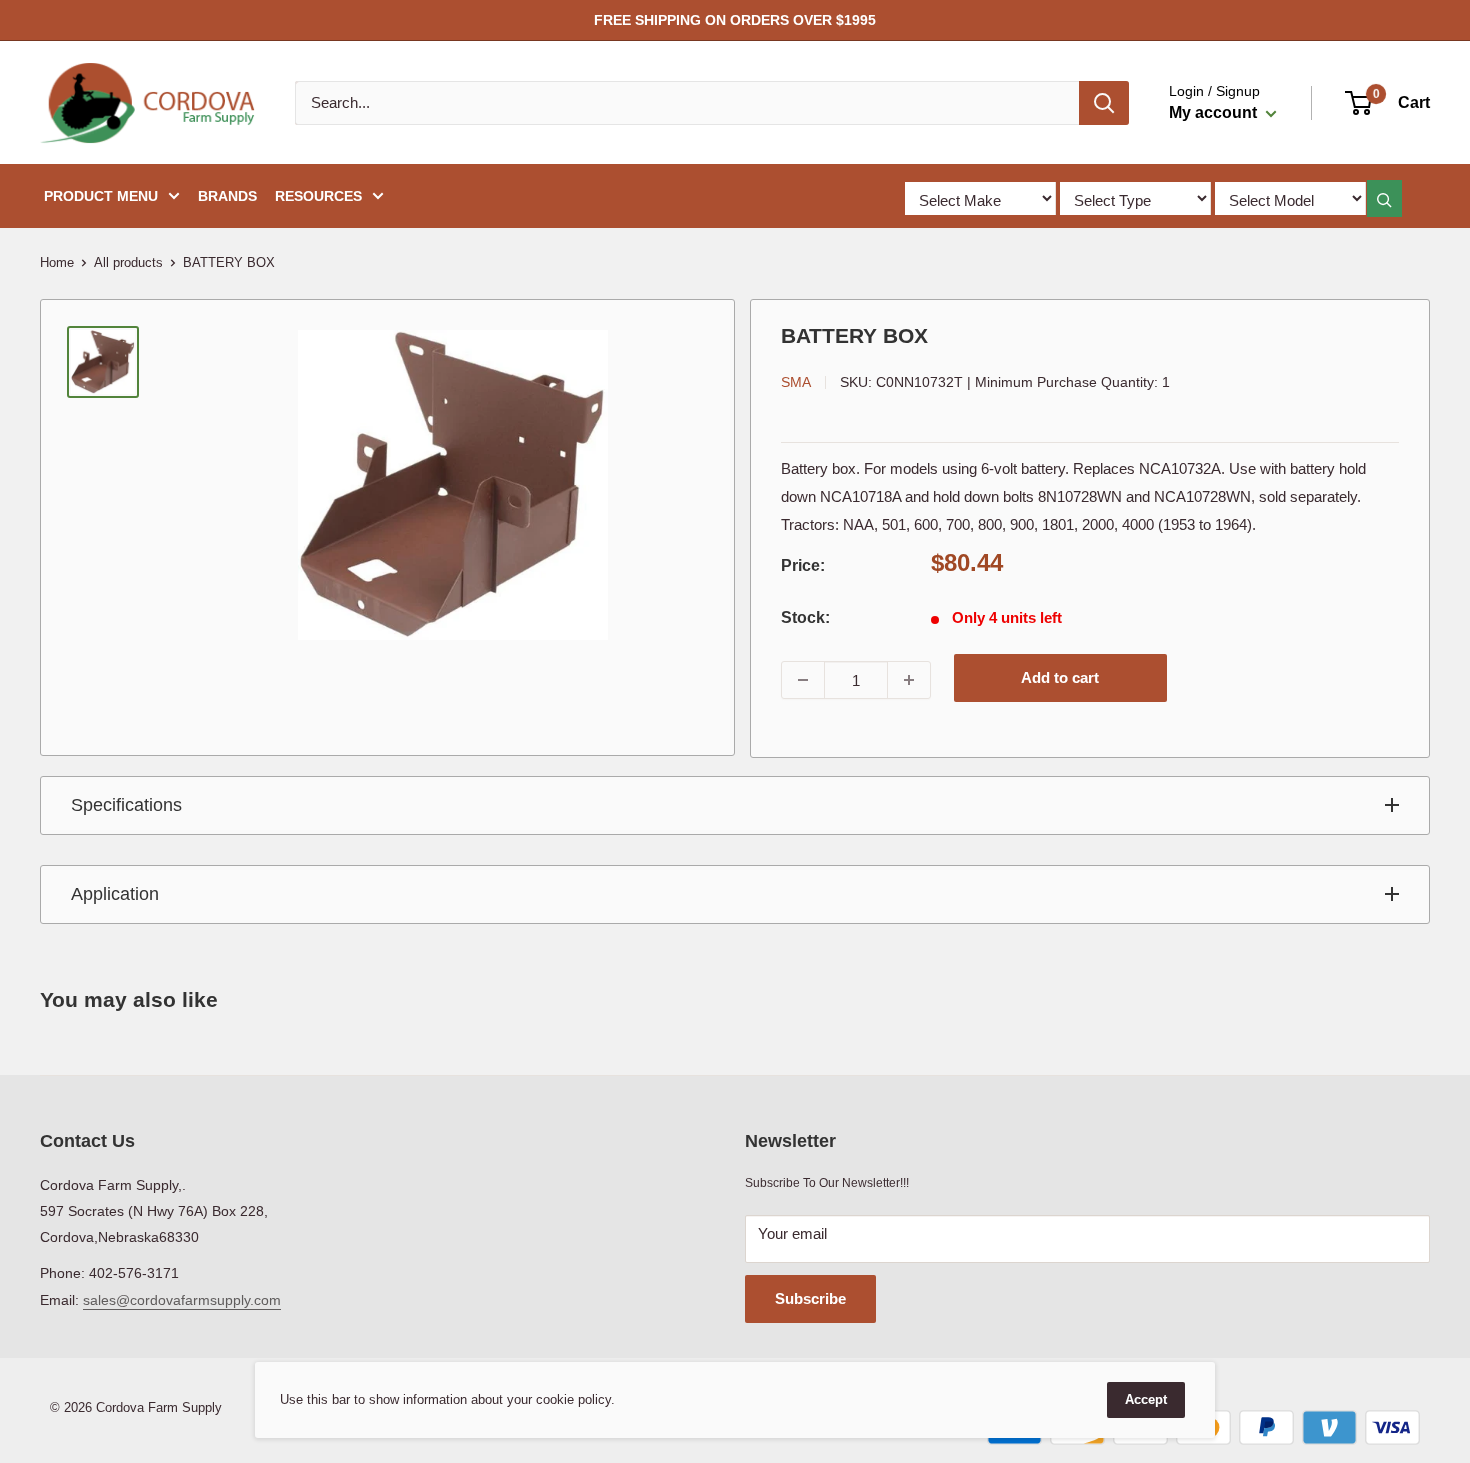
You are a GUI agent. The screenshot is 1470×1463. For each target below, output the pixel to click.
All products (128, 262)
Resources (318, 196)
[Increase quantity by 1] (909, 680)
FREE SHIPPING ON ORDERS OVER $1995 (735, 20)
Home (57, 262)
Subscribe (810, 1298)
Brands (227, 196)
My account (1215, 112)
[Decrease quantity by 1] (803, 680)
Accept (1146, 1399)
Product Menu (101, 196)
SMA (796, 382)
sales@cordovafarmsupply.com (182, 1300)
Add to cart (1060, 677)
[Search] (1104, 103)
